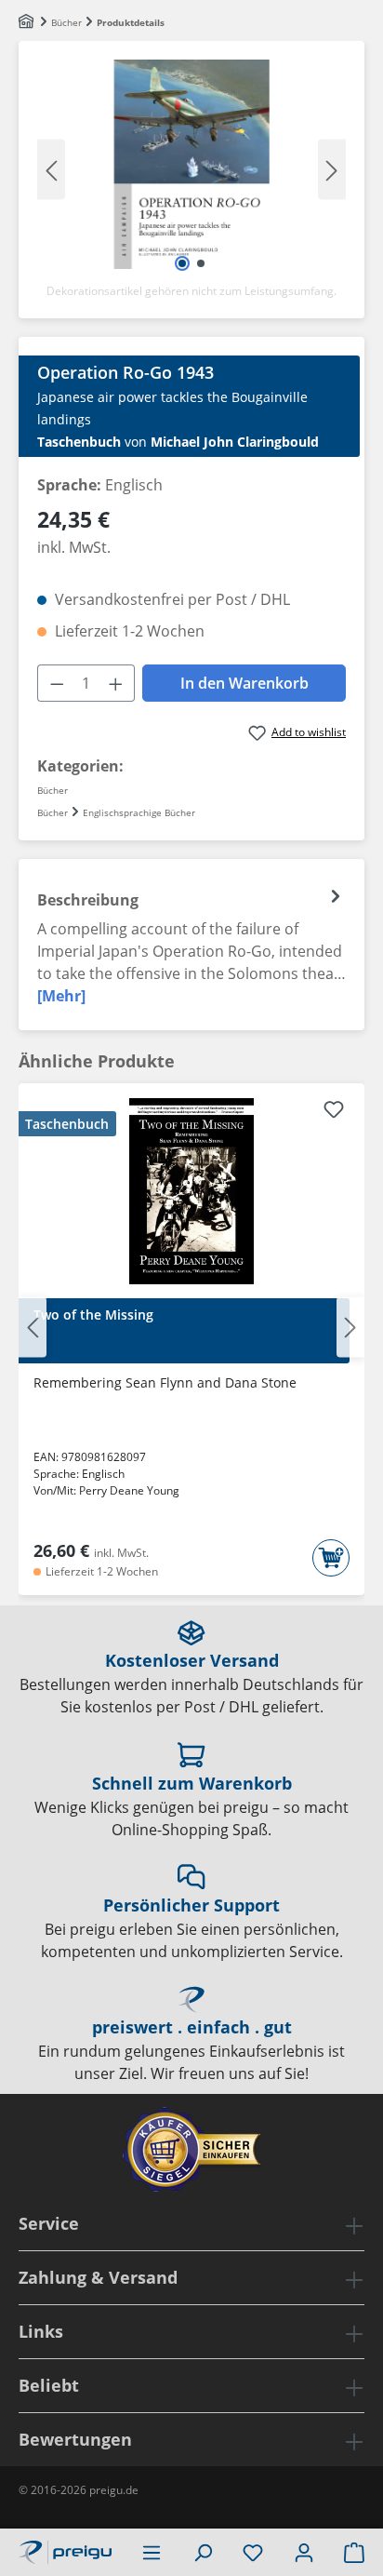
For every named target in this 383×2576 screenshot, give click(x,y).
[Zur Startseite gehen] (65, 2550)
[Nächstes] (332, 169)
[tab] (191, 945)
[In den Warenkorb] (331, 1558)
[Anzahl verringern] (57, 683)
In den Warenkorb (244, 683)
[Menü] (152, 2552)
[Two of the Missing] (191, 1191)
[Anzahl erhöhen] (116, 683)
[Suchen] (203, 2552)
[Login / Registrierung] (304, 2552)
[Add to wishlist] (334, 1112)
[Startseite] (27, 22)
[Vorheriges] (51, 169)
